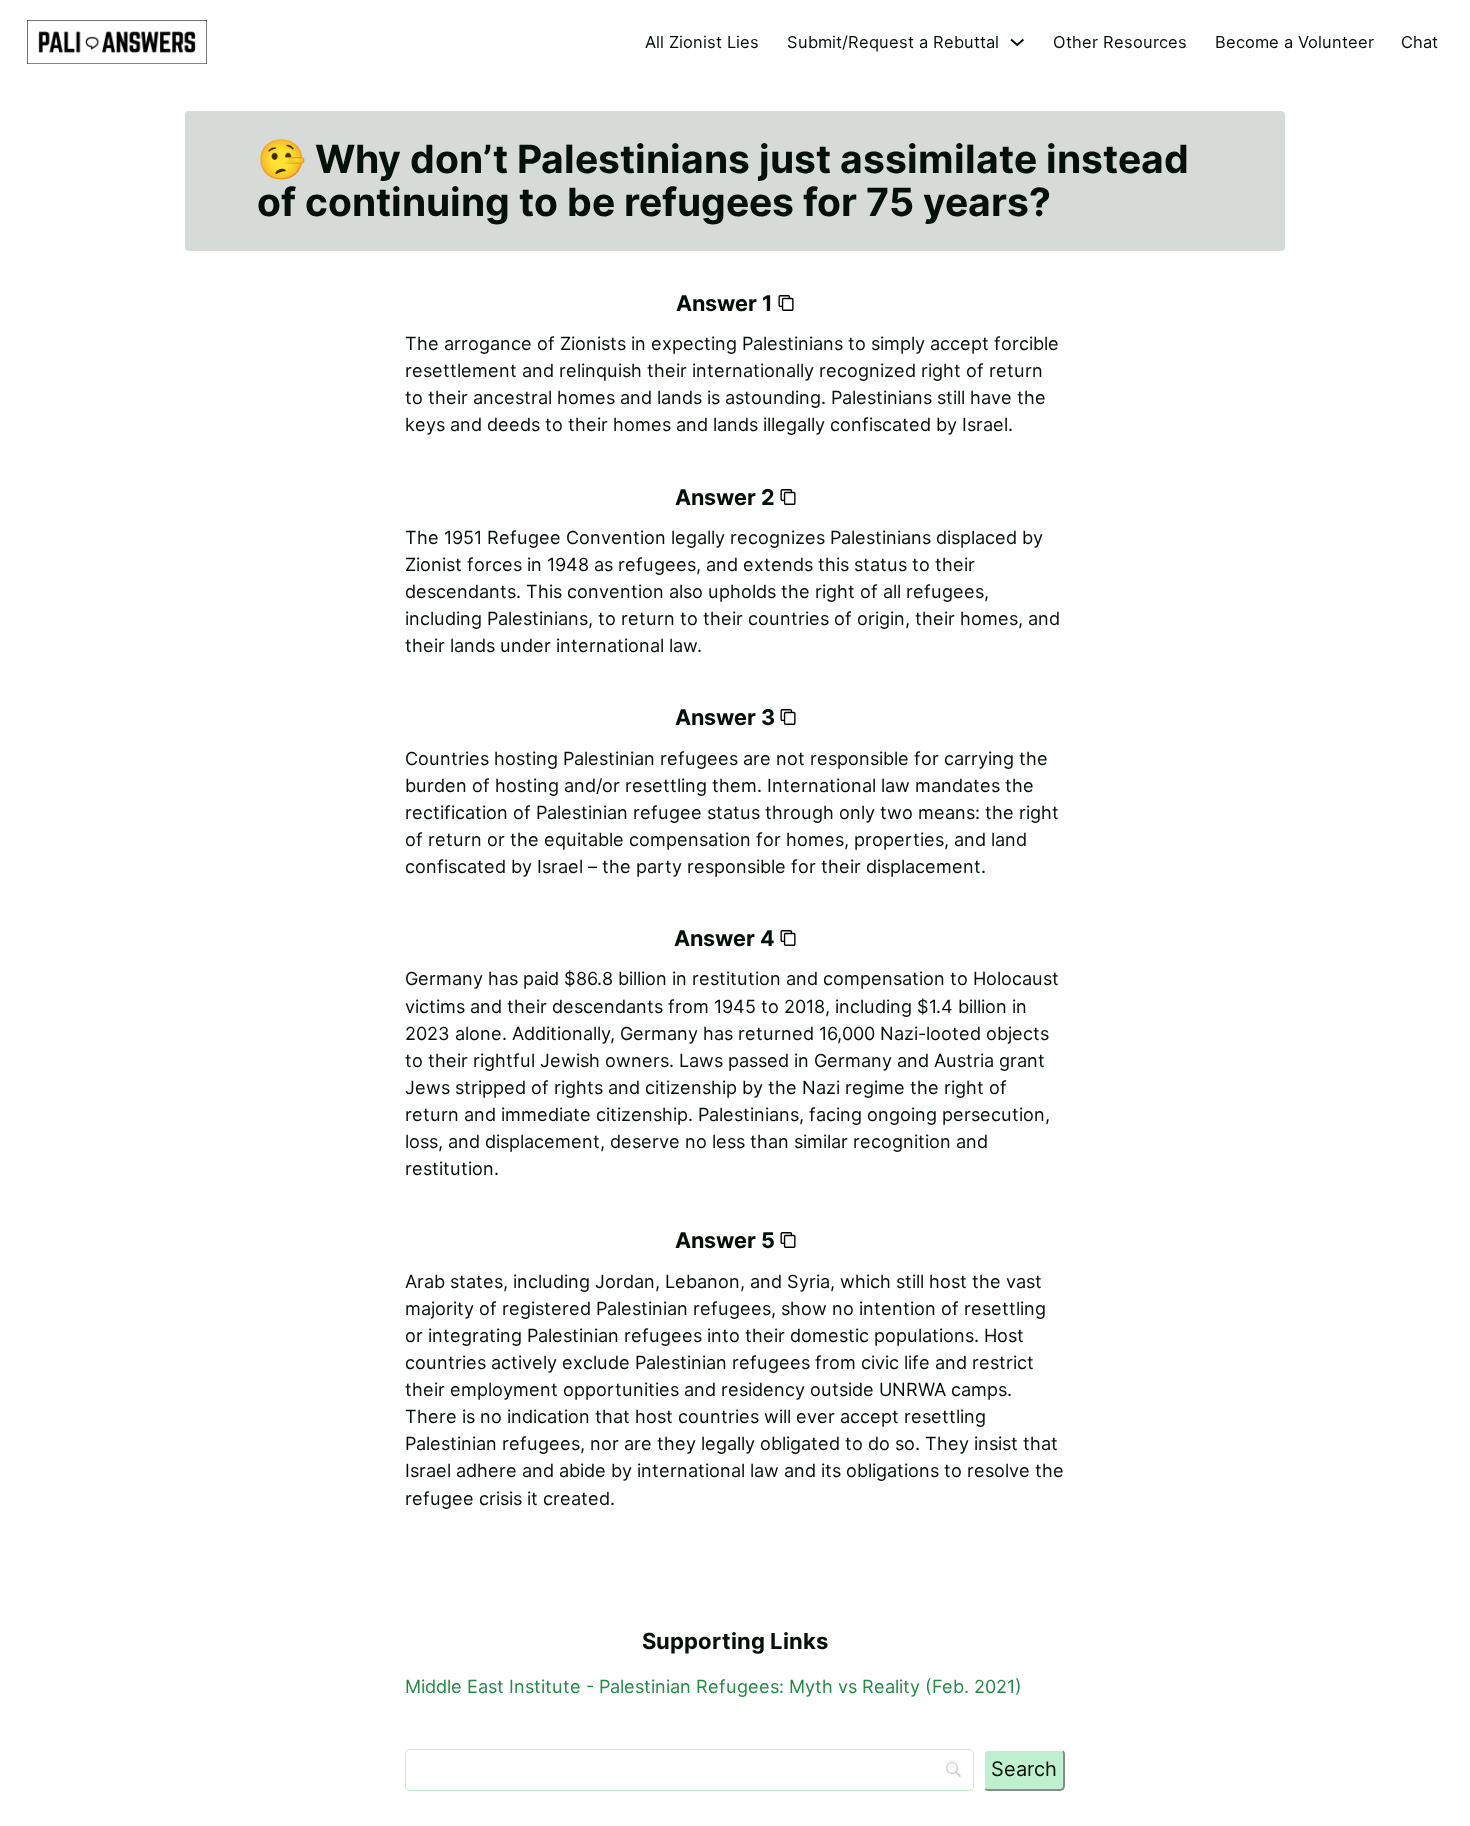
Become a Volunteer (1294, 42)
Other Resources (1120, 42)
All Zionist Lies (702, 42)
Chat (1419, 42)
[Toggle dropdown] (1017, 42)
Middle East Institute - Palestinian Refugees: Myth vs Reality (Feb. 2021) (713, 1686)
